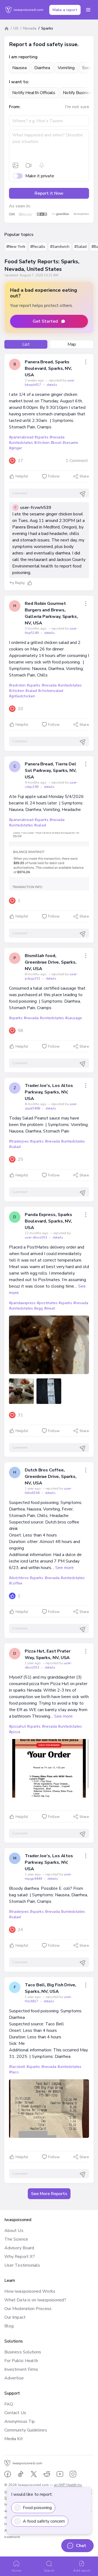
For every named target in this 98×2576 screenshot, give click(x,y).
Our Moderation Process (28, 2309)
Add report (82, 2571)
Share (84, 476)
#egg (38, 1308)
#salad (31, 691)
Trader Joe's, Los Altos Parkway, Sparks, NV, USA (49, 1092)
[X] (34, 2474)
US (16, 28)
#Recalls (38, 247)
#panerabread (21, 437)
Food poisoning (37, 2508)
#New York (16, 247)
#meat (50, 1308)
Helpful (22, 476)
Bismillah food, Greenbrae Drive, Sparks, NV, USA (51, 962)
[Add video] (29, 165)
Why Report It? (20, 2257)
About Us (14, 2231)
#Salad (80, 247)
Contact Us (15, 2413)
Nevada (30, 28)
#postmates (47, 1303)
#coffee (16, 1583)
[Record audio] (42, 165)
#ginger (16, 448)
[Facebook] (8, 2474)
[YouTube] (60, 2474)
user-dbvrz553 (36, 1237)
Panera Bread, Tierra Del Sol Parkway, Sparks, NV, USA (51, 771)
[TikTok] (21, 2474)
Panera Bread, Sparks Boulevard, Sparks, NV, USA (48, 368)
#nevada (57, 437)
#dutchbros (19, 1578)
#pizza (15, 1732)
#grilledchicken (22, 696)
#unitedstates (21, 443)
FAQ (9, 2404)
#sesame (70, 443)
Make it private (40, 176)
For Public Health (21, 2361)
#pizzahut (17, 1726)
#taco (14, 2072)
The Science (16, 2239)
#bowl (56, 443)
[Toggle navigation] (88, 10)
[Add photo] (16, 165)
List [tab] (26, 344)
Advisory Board (19, 2248)
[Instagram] (73, 2474)
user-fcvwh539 (36, 508)
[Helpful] (30, 583)
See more (65, 1568)
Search (49, 2571)
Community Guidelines (26, 2430)
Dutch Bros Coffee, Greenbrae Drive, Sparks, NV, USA (51, 1477)
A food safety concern (44, 2521)
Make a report (65, 10)
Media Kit (14, 2439)
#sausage (73, 1018)
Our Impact (15, 2317)
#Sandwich (60, 247)
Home (16, 2571)
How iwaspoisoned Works (30, 2291)
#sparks (41, 437)
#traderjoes (19, 1141)
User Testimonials (22, 2265)
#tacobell (17, 2067)
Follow (54, 476)
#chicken (42, 443)
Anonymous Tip (20, 2421)
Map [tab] (72, 344)
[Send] (82, 494)
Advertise (14, 2378)
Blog (9, 2326)
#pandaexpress (22, 1303)
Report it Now (49, 193)
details (52, 385)
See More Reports (49, 2194)
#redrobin (17, 685)
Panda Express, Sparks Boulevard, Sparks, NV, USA (48, 1221)
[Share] (86, 362)
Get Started (45, 321)
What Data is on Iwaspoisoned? (35, 2300)
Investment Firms (21, 2369)
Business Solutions (23, 2352)
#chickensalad (50, 691)
